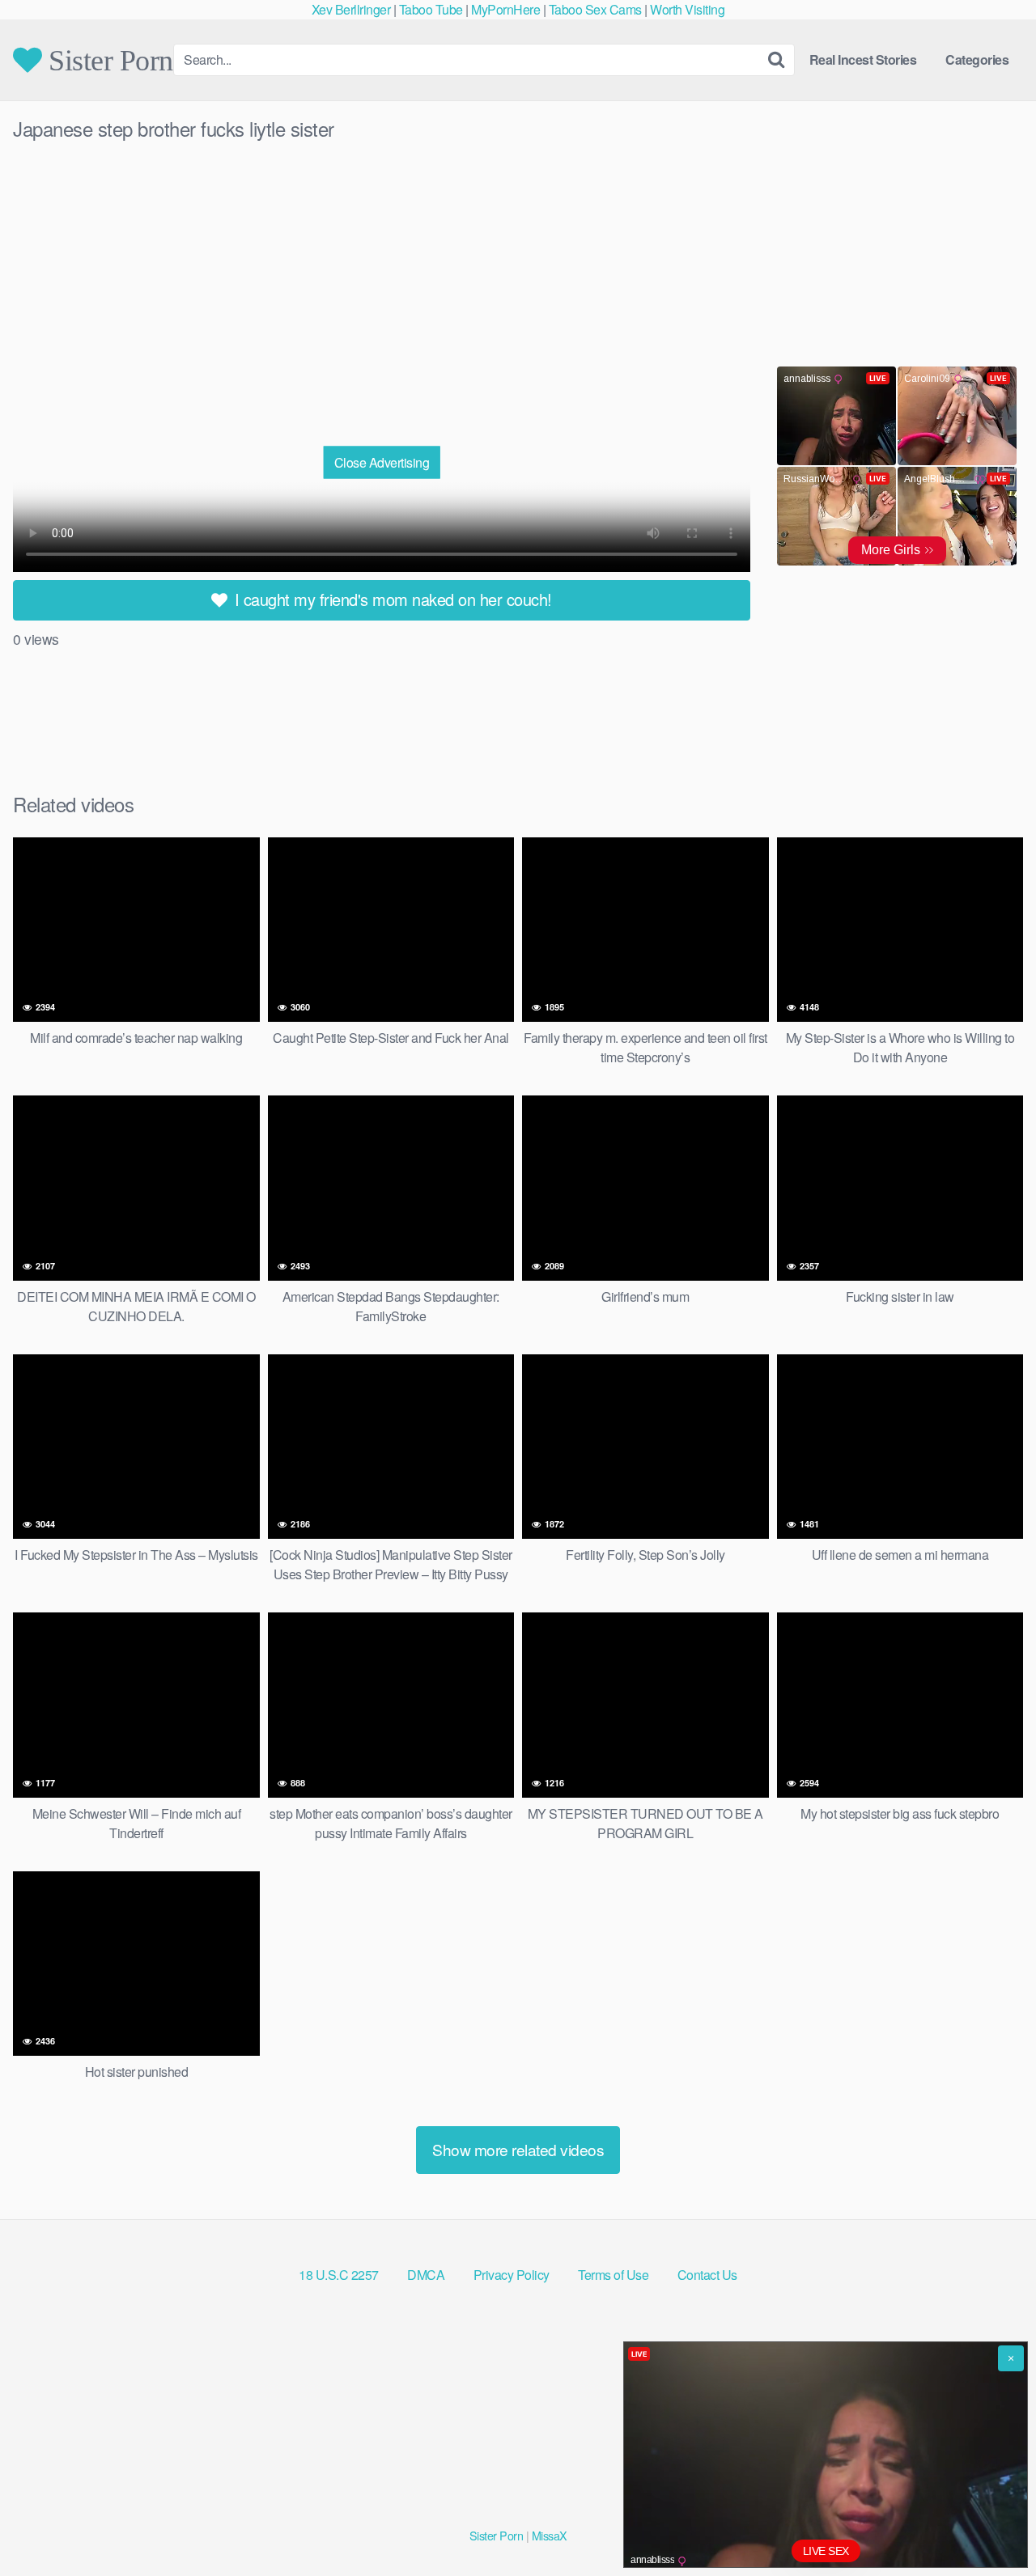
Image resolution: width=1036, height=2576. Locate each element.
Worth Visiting (687, 9)
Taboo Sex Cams (595, 9)
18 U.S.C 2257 (339, 2275)
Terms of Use (613, 2275)
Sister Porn (108, 60)
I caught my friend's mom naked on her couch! (391, 599)
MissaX (550, 2535)
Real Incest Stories (863, 59)
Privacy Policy (512, 2275)
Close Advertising (382, 462)
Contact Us (707, 2275)
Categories (977, 59)
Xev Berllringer (351, 9)
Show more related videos (518, 2149)
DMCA (426, 2275)
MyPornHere (505, 9)
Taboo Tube (431, 9)
